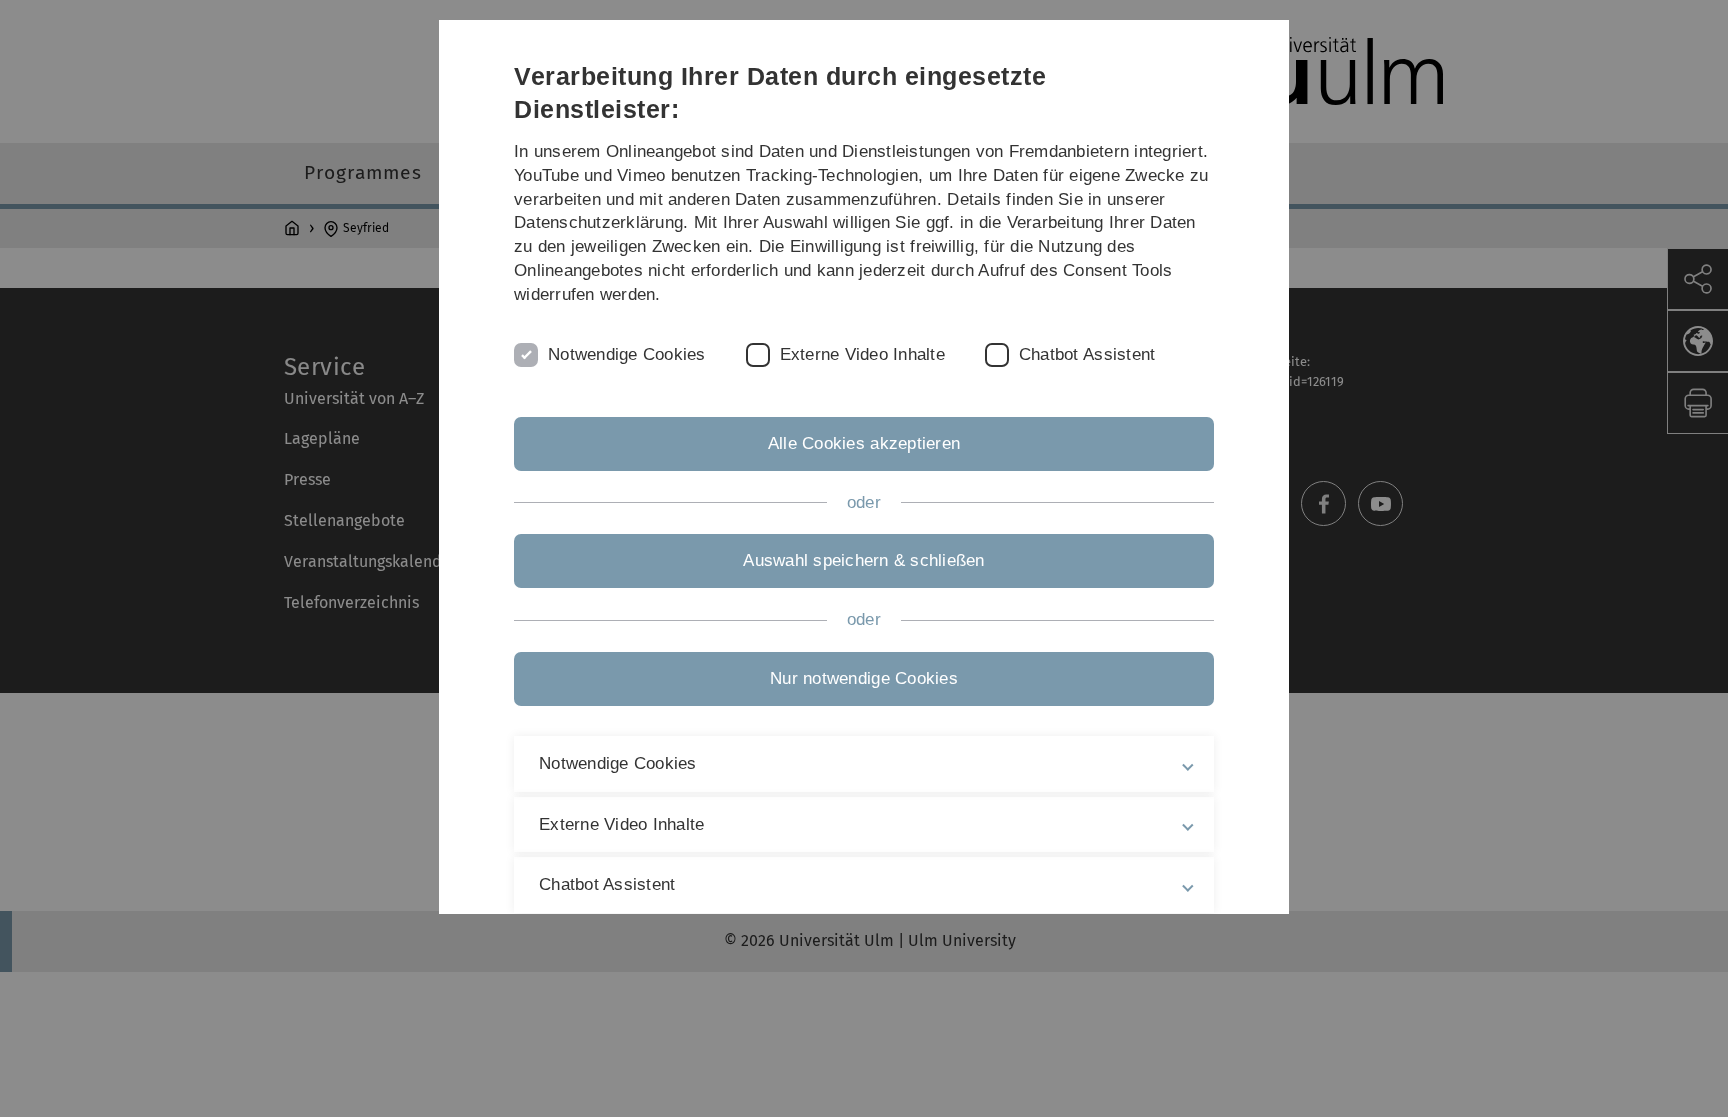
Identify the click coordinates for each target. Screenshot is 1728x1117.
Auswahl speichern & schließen (863, 560)
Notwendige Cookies (627, 354)
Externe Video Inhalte (862, 354)
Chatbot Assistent (1087, 354)
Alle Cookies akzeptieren (864, 443)
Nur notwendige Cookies (864, 678)
